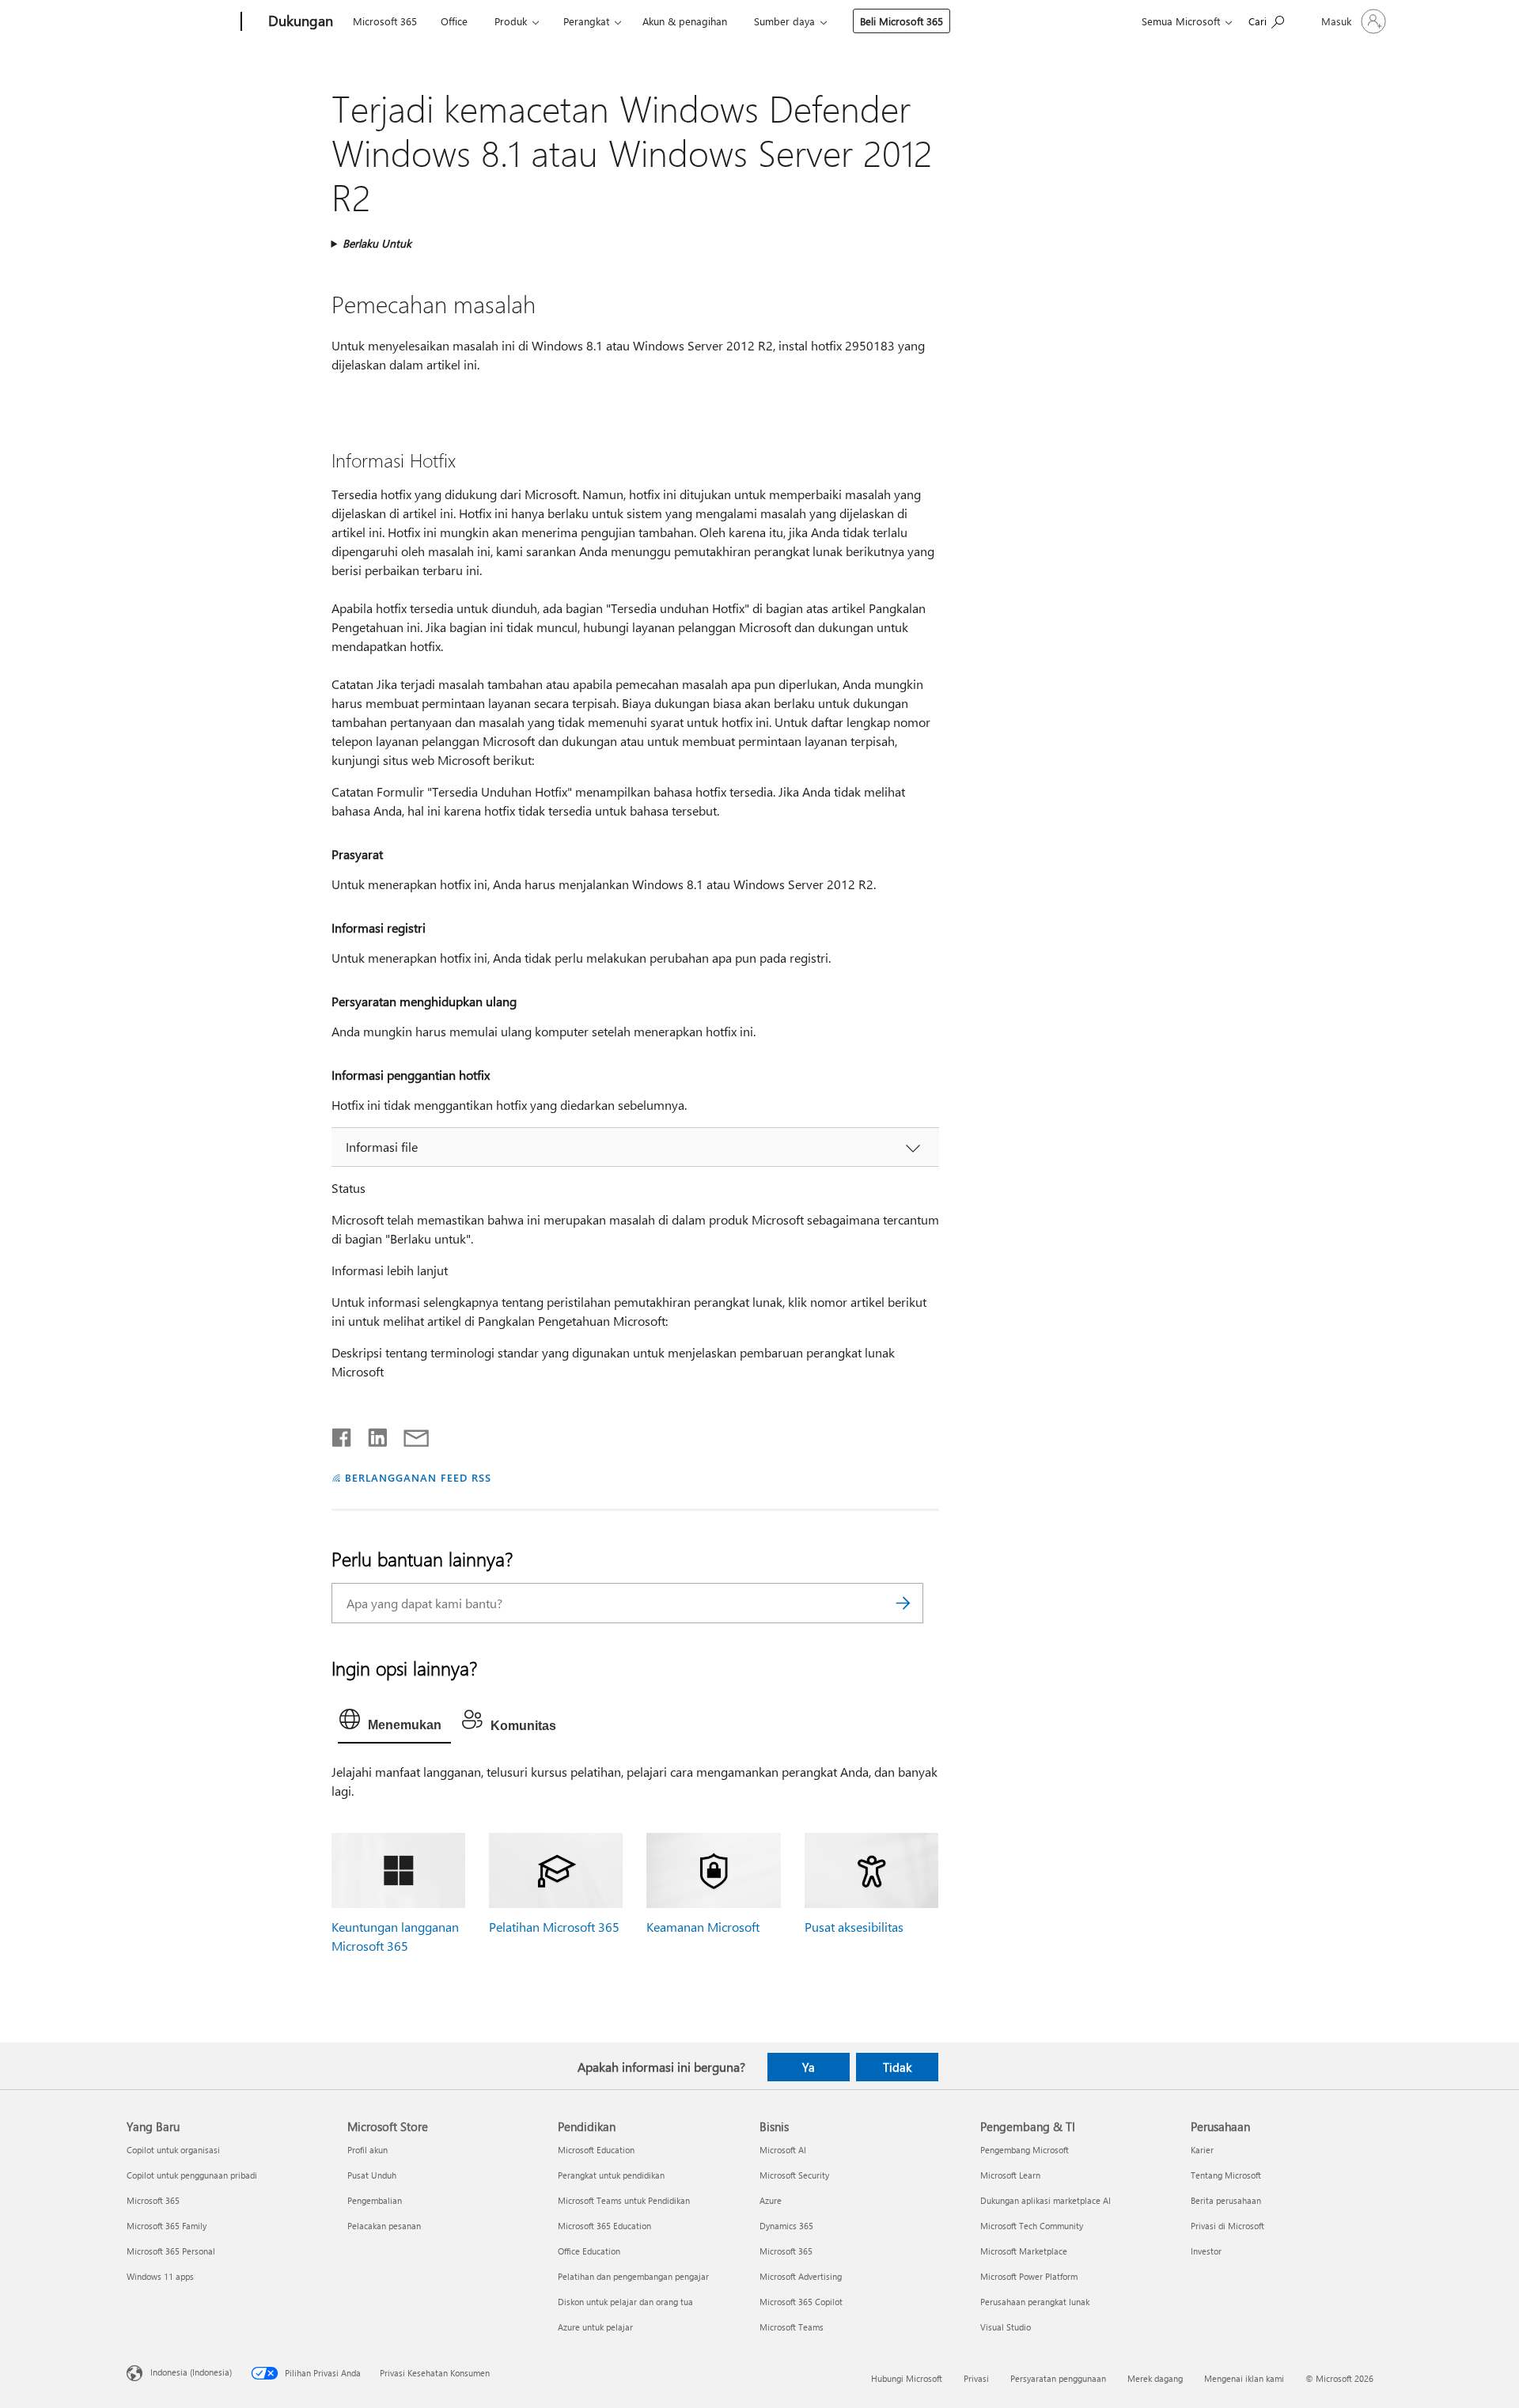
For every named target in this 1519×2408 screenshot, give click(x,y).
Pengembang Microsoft (1025, 2150)
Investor (1206, 2251)
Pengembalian (375, 2200)
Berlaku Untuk (377, 243)
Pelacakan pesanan (384, 2226)
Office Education (589, 2251)
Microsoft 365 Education (604, 2226)
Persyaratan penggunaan (1058, 2378)
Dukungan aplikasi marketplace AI (1045, 2200)
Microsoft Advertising (801, 2276)
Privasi (976, 2378)
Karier (1202, 2150)
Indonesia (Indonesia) (191, 2372)
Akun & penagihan (685, 21)
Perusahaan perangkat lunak (1035, 2302)
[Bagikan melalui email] (409, 1434)
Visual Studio (1006, 2327)
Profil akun (367, 2150)
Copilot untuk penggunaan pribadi (192, 2175)
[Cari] (903, 1603)
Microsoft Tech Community (1032, 2226)
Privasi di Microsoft (1227, 2226)
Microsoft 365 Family (167, 2226)
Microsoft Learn (1010, 2175)
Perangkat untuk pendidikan (611, 2175)
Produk (511, 21)
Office (454, 21)
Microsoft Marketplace (1024, 2251)
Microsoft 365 (385, 21)
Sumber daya (784, 21)
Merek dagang (1155, 2378)
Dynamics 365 (786, 2226)
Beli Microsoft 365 (902, 21)
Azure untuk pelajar (595, 2327)
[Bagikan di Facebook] (343, 1434)
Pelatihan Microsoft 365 (554, 1927)
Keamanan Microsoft (703, 1927)
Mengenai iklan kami (1244, 2378)
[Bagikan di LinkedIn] (371, 1434)
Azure (771, 2200)
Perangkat (586, 21)
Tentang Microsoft (1226, 2175)
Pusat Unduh (372, 2175)
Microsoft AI (783, 2150)
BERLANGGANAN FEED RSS (418, 1477)
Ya (809, 2067)
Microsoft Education (596, 2150)
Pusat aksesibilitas (854, 1927)
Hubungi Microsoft (907, 2378)
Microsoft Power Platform (1029, 2276)
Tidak (897, 2067)
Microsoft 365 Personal (171, 2251)
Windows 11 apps (160, 2276)
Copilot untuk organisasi (173, 2150)
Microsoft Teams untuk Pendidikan (624, 2200)
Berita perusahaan (1226, 2200)
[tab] (394, 1723)
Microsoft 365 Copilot (801, 2302)
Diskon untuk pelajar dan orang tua (625, 2302)
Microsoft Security (794, 2175)
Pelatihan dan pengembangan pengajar (633, 2276)
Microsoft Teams (792, 2327)
